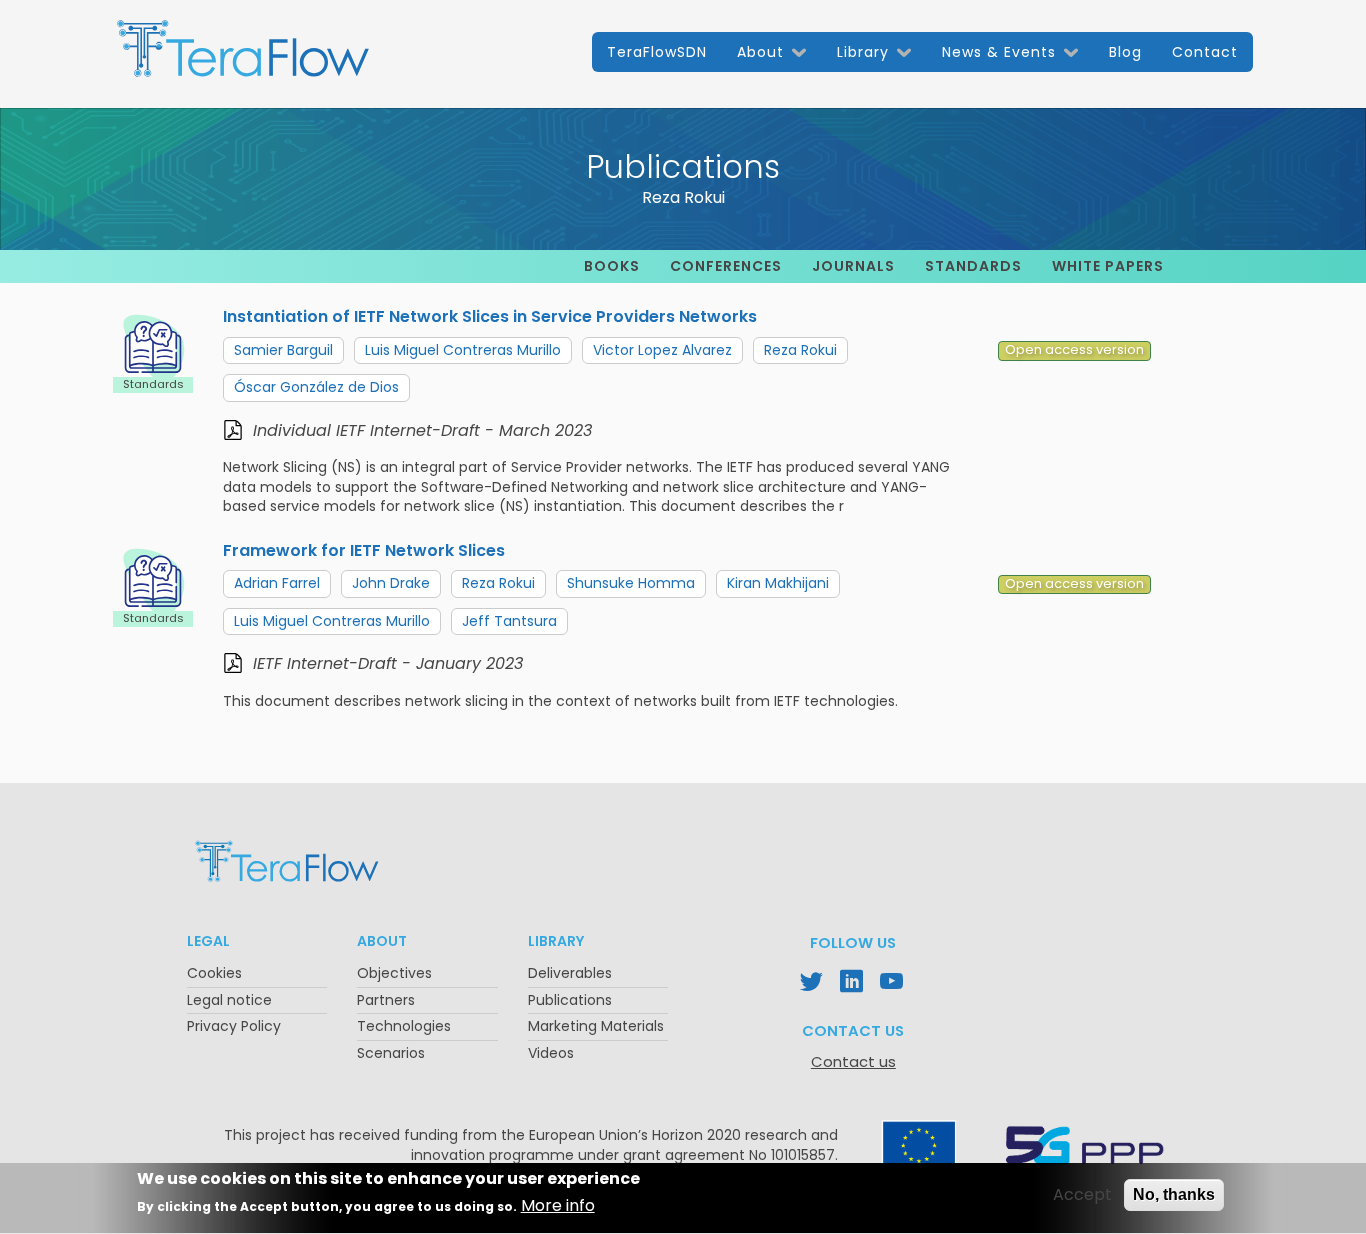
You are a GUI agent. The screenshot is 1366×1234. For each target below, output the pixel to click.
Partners (386, 1000)
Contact (1205, 52)
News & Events (999, 52)
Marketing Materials (596, 1026)
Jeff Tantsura (509, 621)
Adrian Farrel (277, 583)
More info (558, 1207)
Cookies (214, 973)
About (760, 52)
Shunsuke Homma (631, 583)
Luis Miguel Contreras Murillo (463, 350)
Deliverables (570, 973)
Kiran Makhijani (778, 583)
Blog (1125, 52)
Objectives (394, 973)
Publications (570, 1000)
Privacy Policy (234, 1026)
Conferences (726, 266)
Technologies (404, 1026)
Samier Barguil (283, 350)
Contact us (853, 1061)
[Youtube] (893, 984)
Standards (973, 266)
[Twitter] (813, 984)
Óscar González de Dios (316, 387)
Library (863, 52)
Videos (551, 1053)
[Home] (243, 57)
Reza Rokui (800, 350)
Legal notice (229, 1000)
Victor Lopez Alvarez (662, 350)
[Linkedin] (853, 984)
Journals (853, 266)
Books (612, 266)
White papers (1108, 266)
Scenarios (391, 1053)
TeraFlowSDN (657, 52)
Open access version (1074, 350)
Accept (1082, 1195)
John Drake (391, 583)
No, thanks (1174, 1194)
